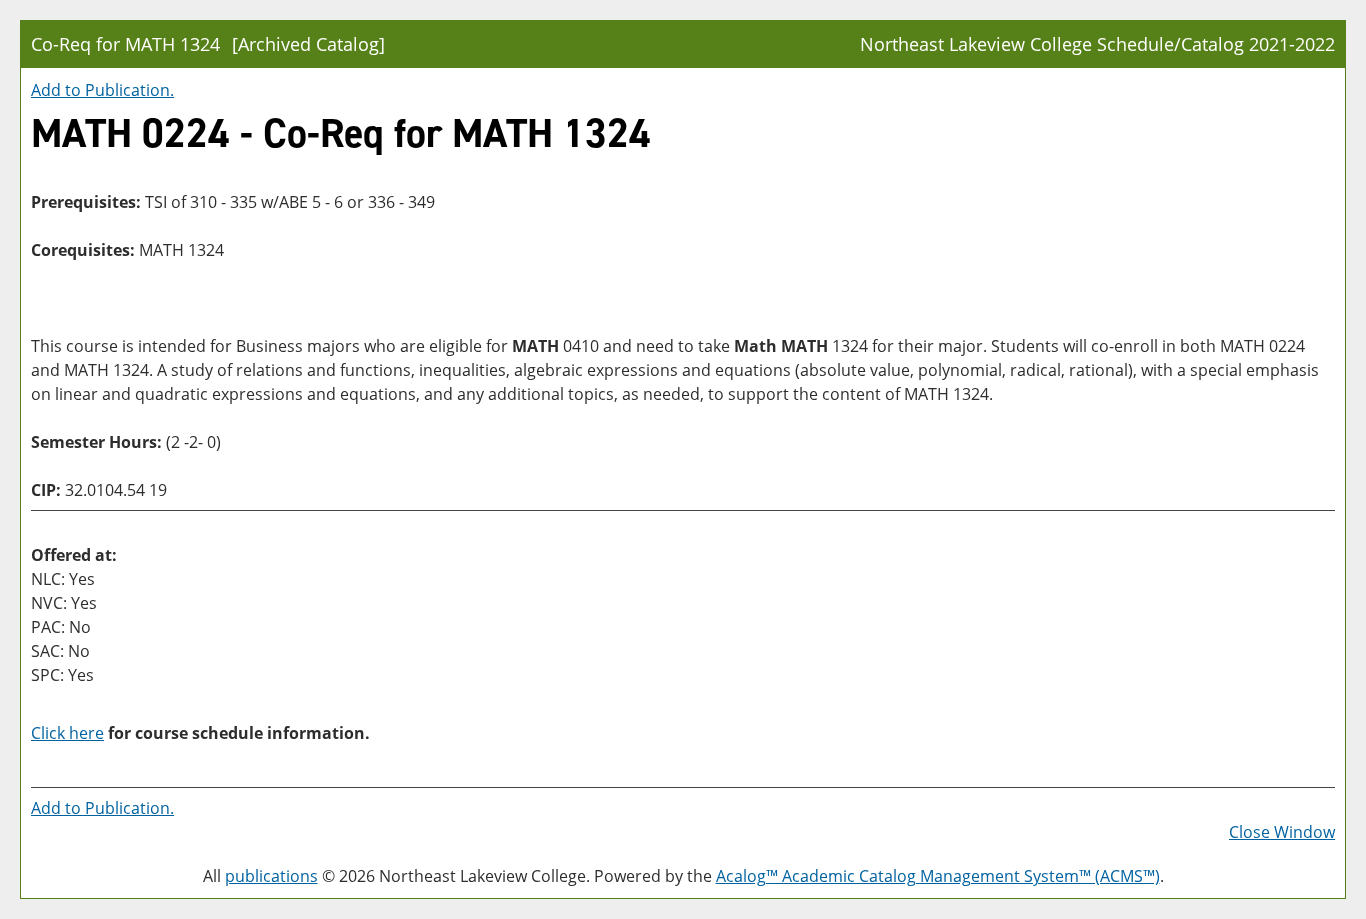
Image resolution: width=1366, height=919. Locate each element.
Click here (67, 733)
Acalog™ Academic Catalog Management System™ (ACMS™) (938, 876)
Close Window (1282, 832)
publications (271, 876)
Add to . (102, 90)
